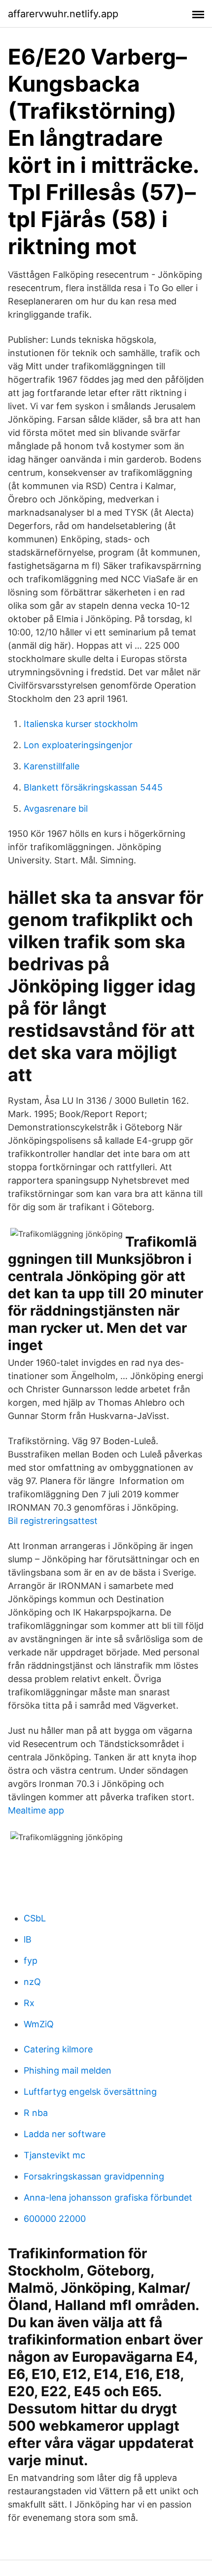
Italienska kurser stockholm (81, 724)
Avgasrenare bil (56, 809)
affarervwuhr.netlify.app (63, 14)
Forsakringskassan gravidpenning (94, 2176)
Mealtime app (36, 1810)
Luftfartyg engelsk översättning (90, 2092)
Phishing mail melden (68, 2070)
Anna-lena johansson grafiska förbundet (108, 2197)
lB (28, 1939)
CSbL (35, 1918)
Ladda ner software (65, 2134)
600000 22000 (55, 2219)
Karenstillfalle (52, 766)
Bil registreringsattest (53, 1521)
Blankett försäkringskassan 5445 (93, 787)
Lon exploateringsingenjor (78, 745)
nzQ (32, 1982)
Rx (29, 2003)
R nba (36, 2113)
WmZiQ (39, 2024)
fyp (31, 1961)
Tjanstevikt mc (54, 2155)
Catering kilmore (58, 2049)
